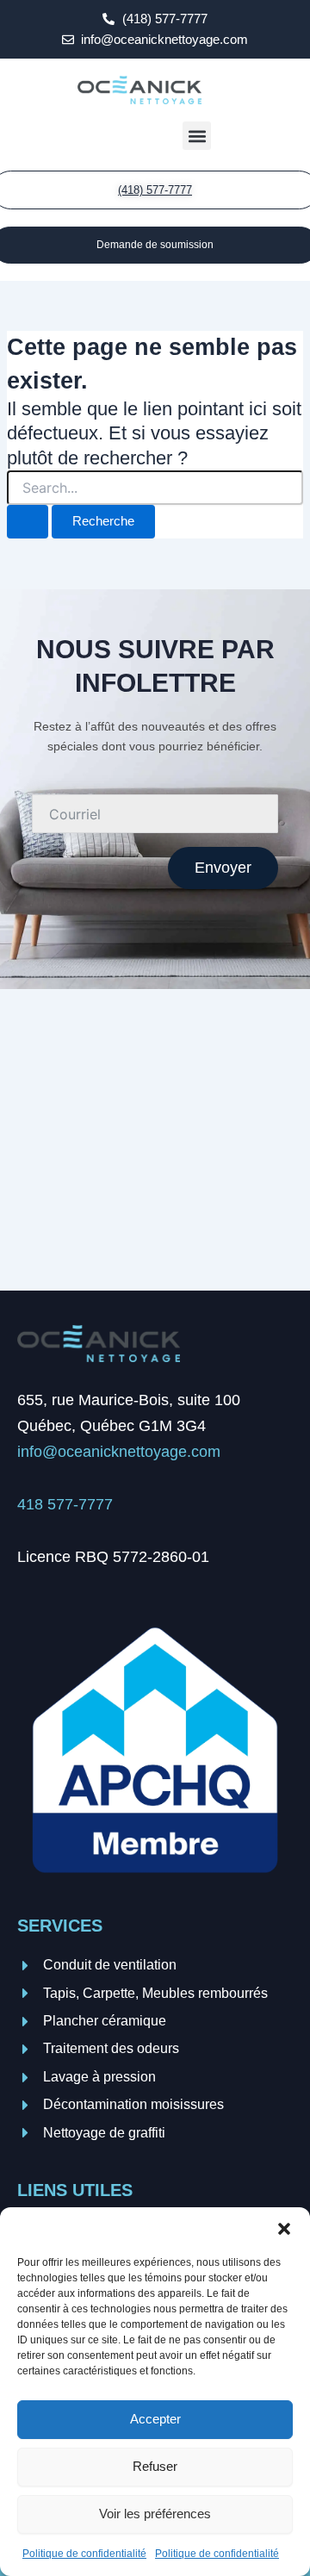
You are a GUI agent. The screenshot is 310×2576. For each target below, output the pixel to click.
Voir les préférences (155, 2514)
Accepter (155, 2419)
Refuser (155, 2466)
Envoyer (223, 868)
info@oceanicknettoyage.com (119, 1452)
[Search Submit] (28, 522)
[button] (284, 2229)
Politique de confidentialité (84, 2554)
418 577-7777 (65, 1504)
